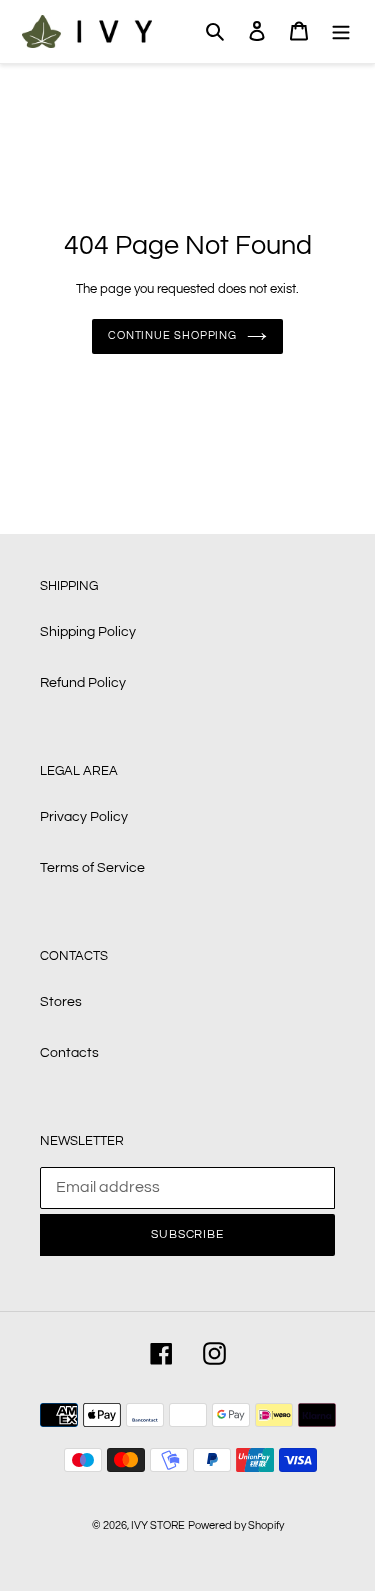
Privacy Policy (84, 817)
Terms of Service (92, 868)
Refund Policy (83, 683)
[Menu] (341, 31)
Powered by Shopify (236, 1525)
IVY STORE (158, 1525)
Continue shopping (172, 335)
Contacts (69, 1053)
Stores (61, 1002)
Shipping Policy (88, 632)
